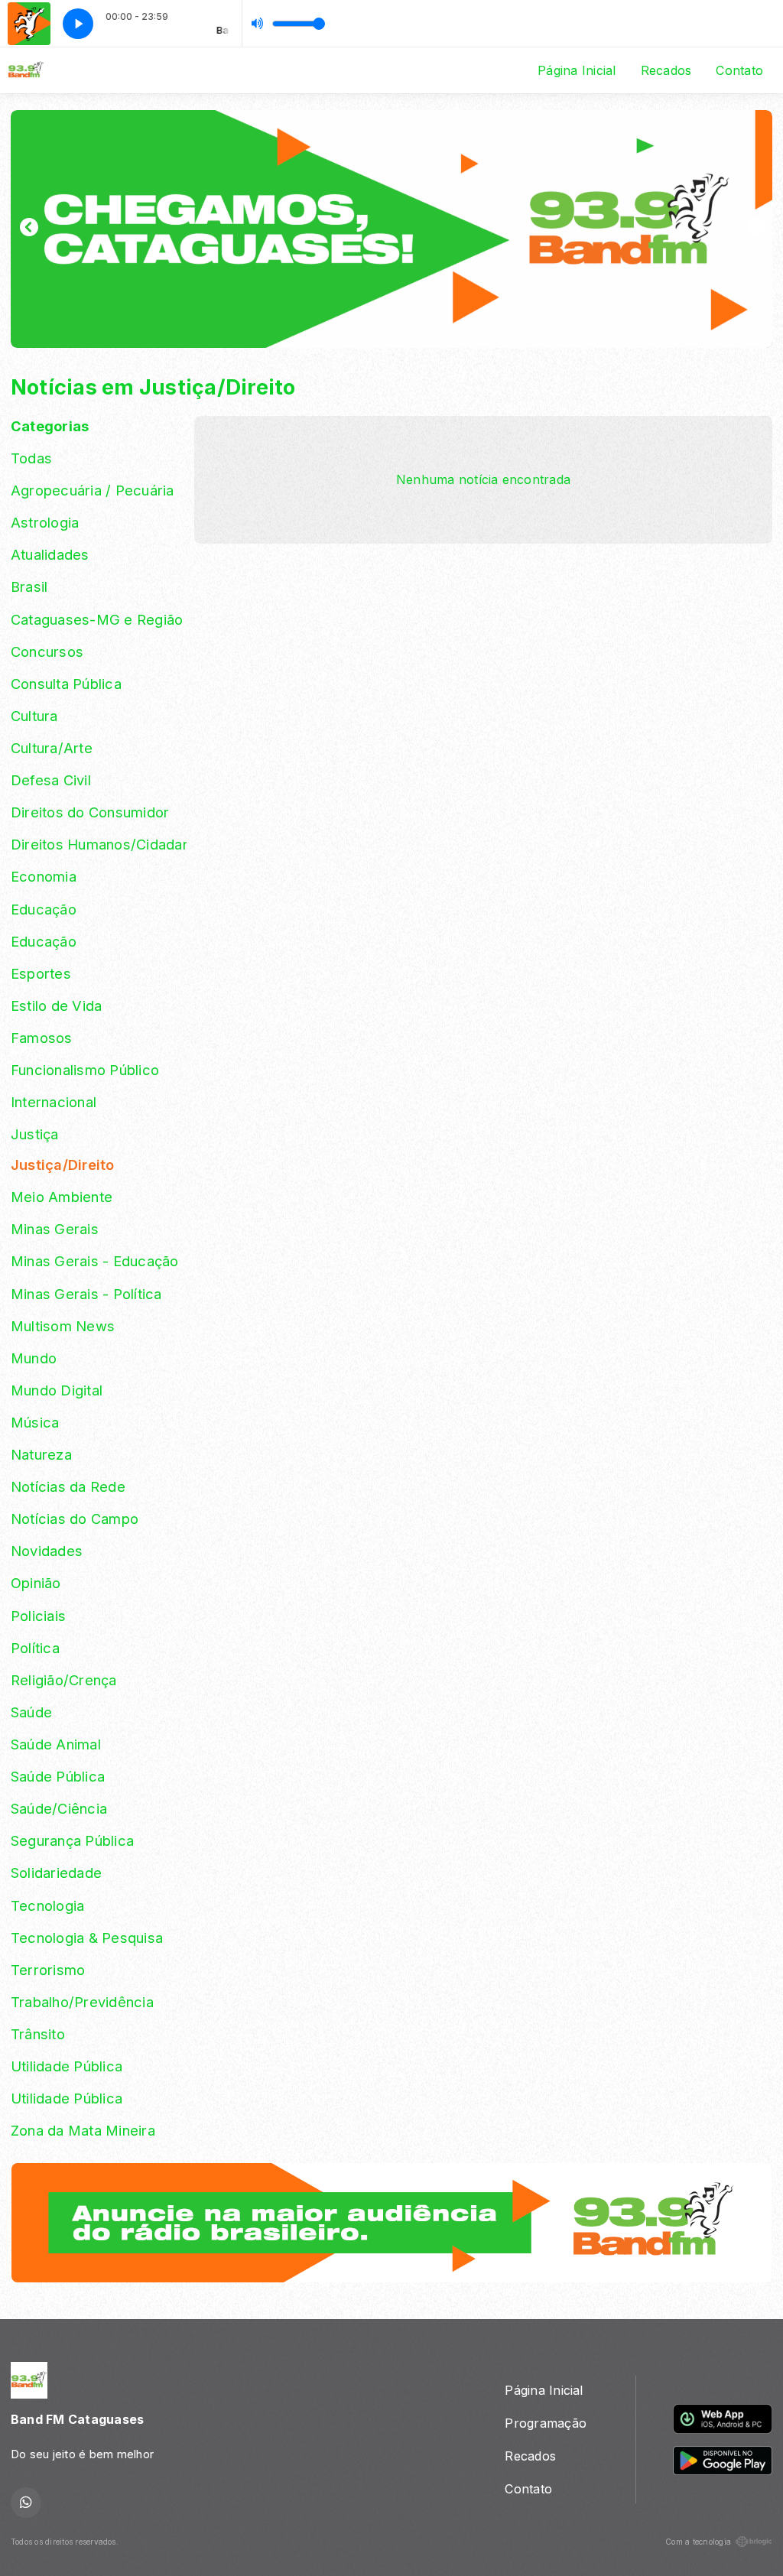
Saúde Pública (58, 1776)
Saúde (31, 1712)
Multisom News (63, 1326)
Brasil (29, 586)
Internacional (54, 1102)
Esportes (41, 973)
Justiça (35, 1134)
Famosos (42, 1038)
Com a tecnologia (698, 2542)
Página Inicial (577, 70)
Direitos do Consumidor (90, 812)
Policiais (38, 1616)
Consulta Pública (66, 684)
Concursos (47, 651)
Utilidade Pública (67, 2066)
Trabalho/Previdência (82, 2002)
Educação (44, 909)
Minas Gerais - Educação (95, 1261)
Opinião (36, 1583)
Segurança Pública (72, 1840)
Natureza (41, 1454)
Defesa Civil (51, 780)
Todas (31, 458)
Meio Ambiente (62, 1197)
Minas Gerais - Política (86, 1294)
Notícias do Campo (75, 1519)
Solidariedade (56, 1873)
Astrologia (45, 522)
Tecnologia (47, 1905)
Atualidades (50, 554)
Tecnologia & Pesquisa (87, 1938)
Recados (666, 70)
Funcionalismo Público (85, 1070)
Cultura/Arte (52, 748)
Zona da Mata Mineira (83, 2130)
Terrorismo (48, 1970)
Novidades (47, 1551)
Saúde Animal (56, 1744)
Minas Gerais (55, 1229)
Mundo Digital (57, 1390)
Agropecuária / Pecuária (93, 490)
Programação (546, 2423)
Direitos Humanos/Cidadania (99, 844)
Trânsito (38, 2034)
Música (35, 1422)
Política (35, 1648)
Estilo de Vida (56, 1005)
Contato (739, 70)
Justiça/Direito (63, 1165)
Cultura (34, 716)
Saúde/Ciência (59, 1808)
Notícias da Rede (68, 1486)
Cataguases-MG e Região (97, 619)
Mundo (34, 1358)
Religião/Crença (64, 1680)
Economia (44, 876)
